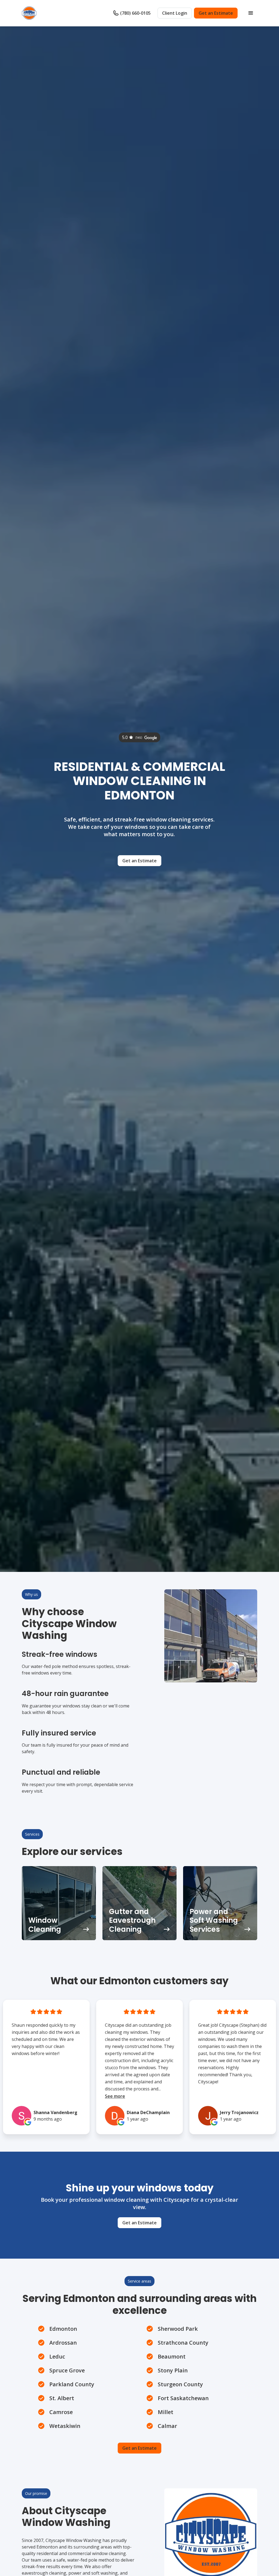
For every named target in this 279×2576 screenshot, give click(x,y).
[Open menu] (251, 13)
